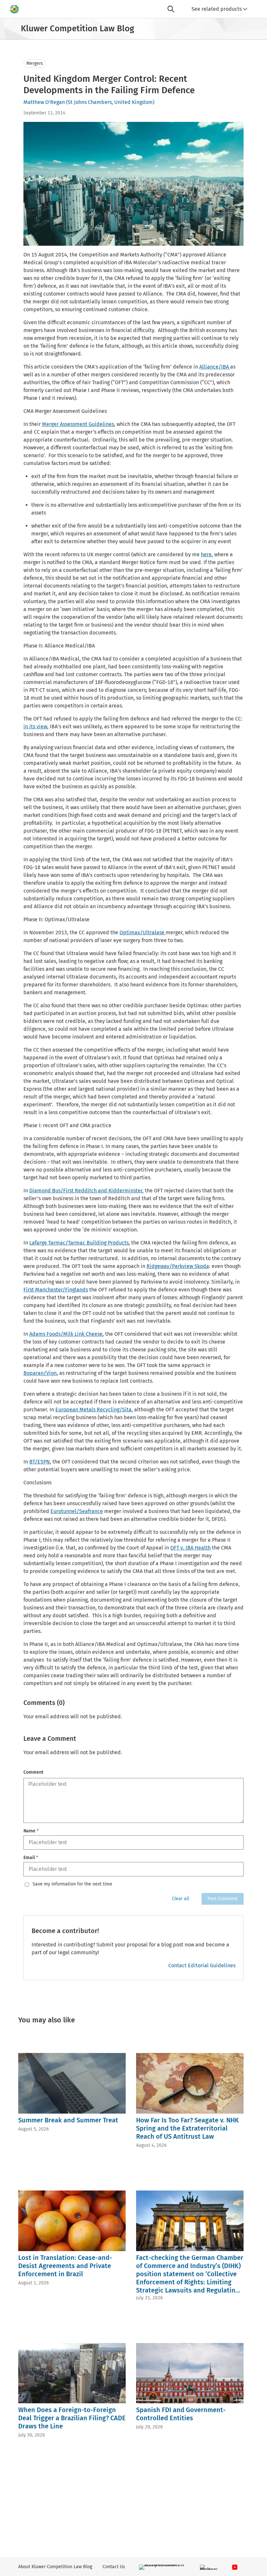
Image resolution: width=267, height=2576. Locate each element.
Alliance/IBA (215, 367)
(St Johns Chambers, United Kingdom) (110, 102)
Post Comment (223, 1899)
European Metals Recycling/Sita (93, 1410)
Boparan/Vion (40, 1373)
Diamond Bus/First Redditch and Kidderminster (86, 1191)
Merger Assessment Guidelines (78, 424)
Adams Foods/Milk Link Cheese (66, 1334)
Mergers (35, 63)
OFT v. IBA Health (190, 1548)
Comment (33, 1772)
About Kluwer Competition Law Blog (55, 2567)
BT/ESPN (40, 1462)
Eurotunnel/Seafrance (77, 1511)
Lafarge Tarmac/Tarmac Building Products (79, 1243)
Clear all (181, 1899)
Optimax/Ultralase (143, 932)
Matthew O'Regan (44, 102)
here (206, 554)
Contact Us (114, 2567)
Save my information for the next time (72, 1884)
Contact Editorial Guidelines (202, 1965)
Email (31, 1858)
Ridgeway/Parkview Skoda (178, 1266)
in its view (35, 727)
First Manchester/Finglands (56, 1290)
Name (31, 1831)
